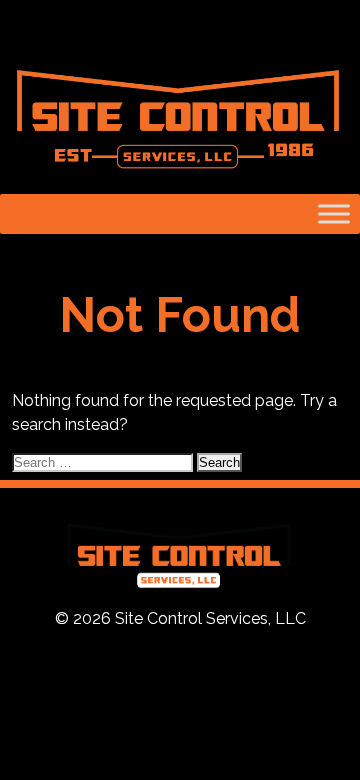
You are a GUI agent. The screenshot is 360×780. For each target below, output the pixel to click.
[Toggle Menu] (334, 213)
